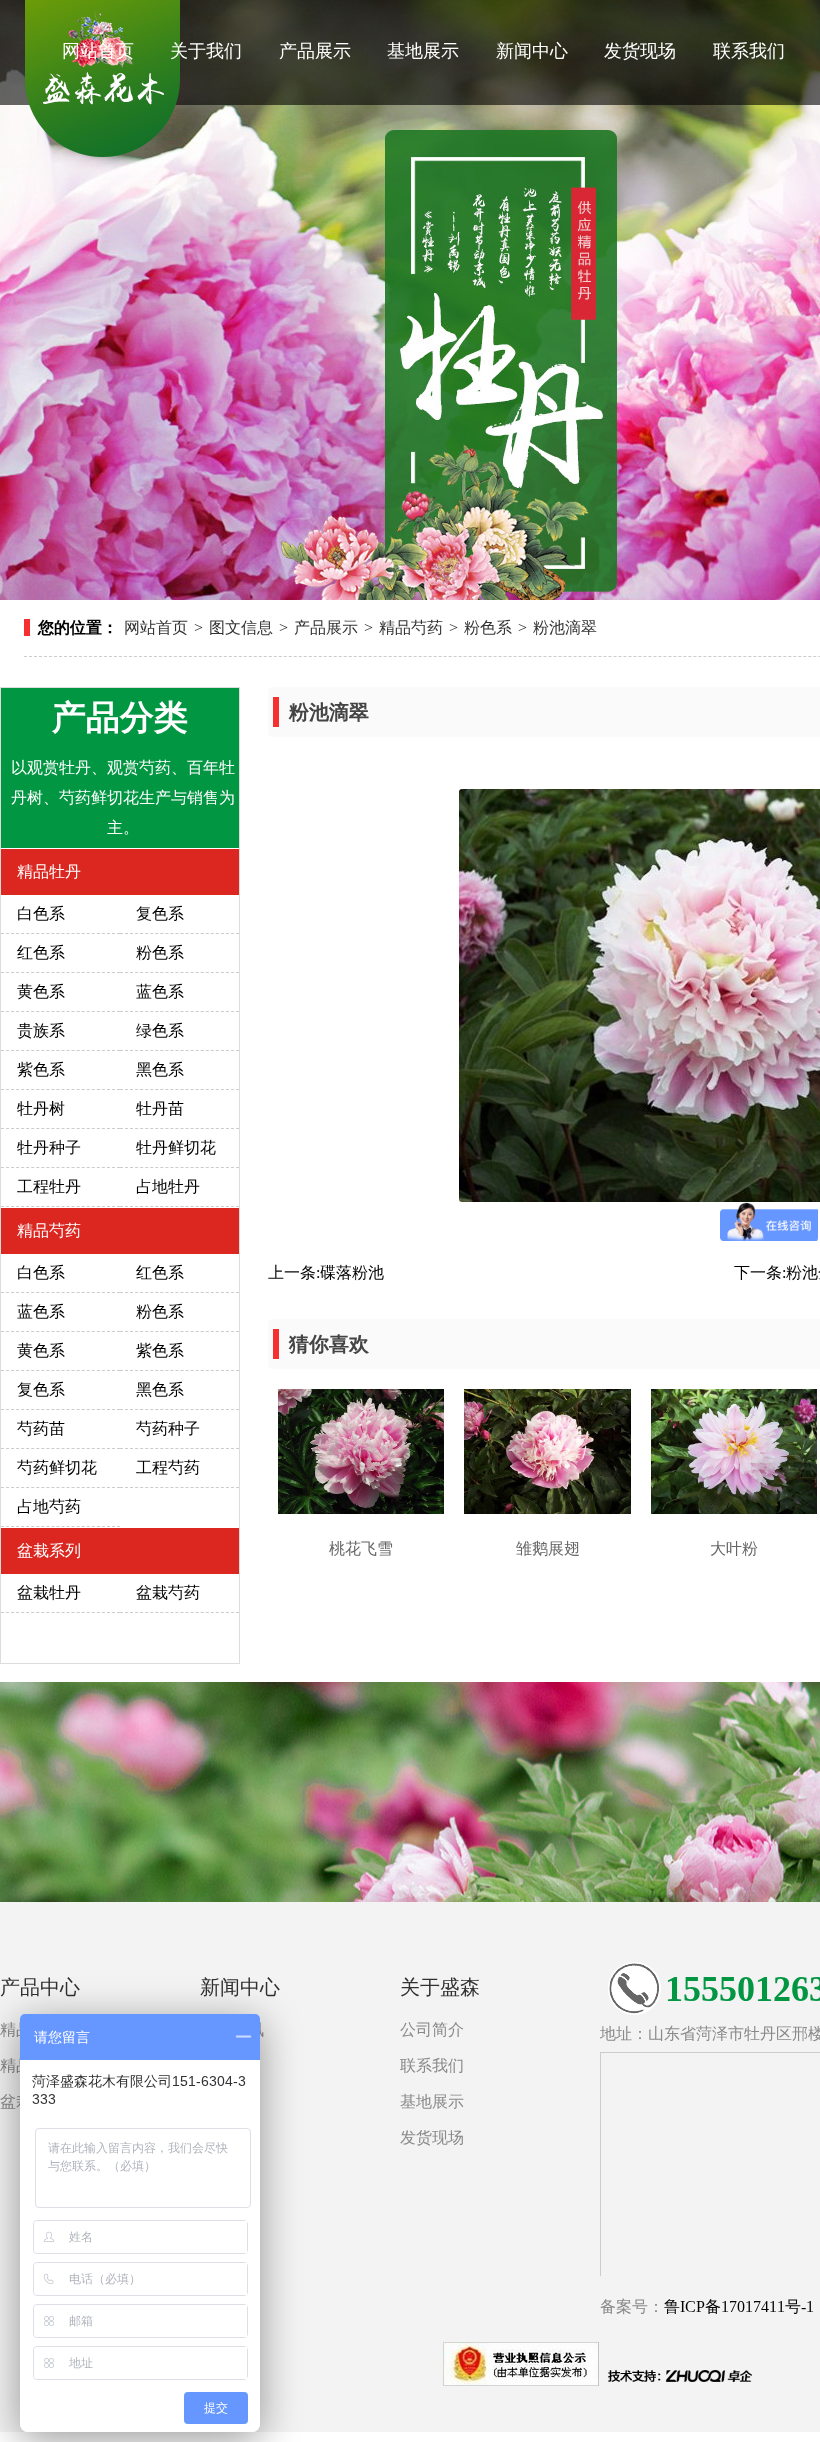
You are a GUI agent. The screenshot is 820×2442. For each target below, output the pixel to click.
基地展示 (423, 51)
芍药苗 (41, 1428)
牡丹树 (41, 1108)
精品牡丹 (49, 871)
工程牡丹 (49, 1186)
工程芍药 (168, 1467)
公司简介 (432, 2029)
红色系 (41, 952)
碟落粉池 (352, 1272)
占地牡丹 (168, 1186)
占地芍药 (49, 1506)
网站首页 (98, 51)
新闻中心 (532, 51)
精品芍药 (411, 627)
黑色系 (160, 1069)
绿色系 (160, 1030)
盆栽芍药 (168, 1592)
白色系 (41, 913)
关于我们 (206, 51)
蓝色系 (160, 991)
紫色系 (41, 1069)
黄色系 (41, 991)
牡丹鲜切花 (176, 1147)
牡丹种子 (49, 1147)
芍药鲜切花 (57, 1467)
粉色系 (488, 627)
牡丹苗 (160, 1108)
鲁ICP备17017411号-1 (739, 2306)
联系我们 (749, 51)
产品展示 (315, 51)
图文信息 (241, 627)
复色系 (160, 913)
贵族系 (41, 1030)
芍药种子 (168, 1428)
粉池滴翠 (565, 627)
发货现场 (640, 51)
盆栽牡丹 (49, 1592)
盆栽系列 (49, 1550)
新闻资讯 (232, 2029)
